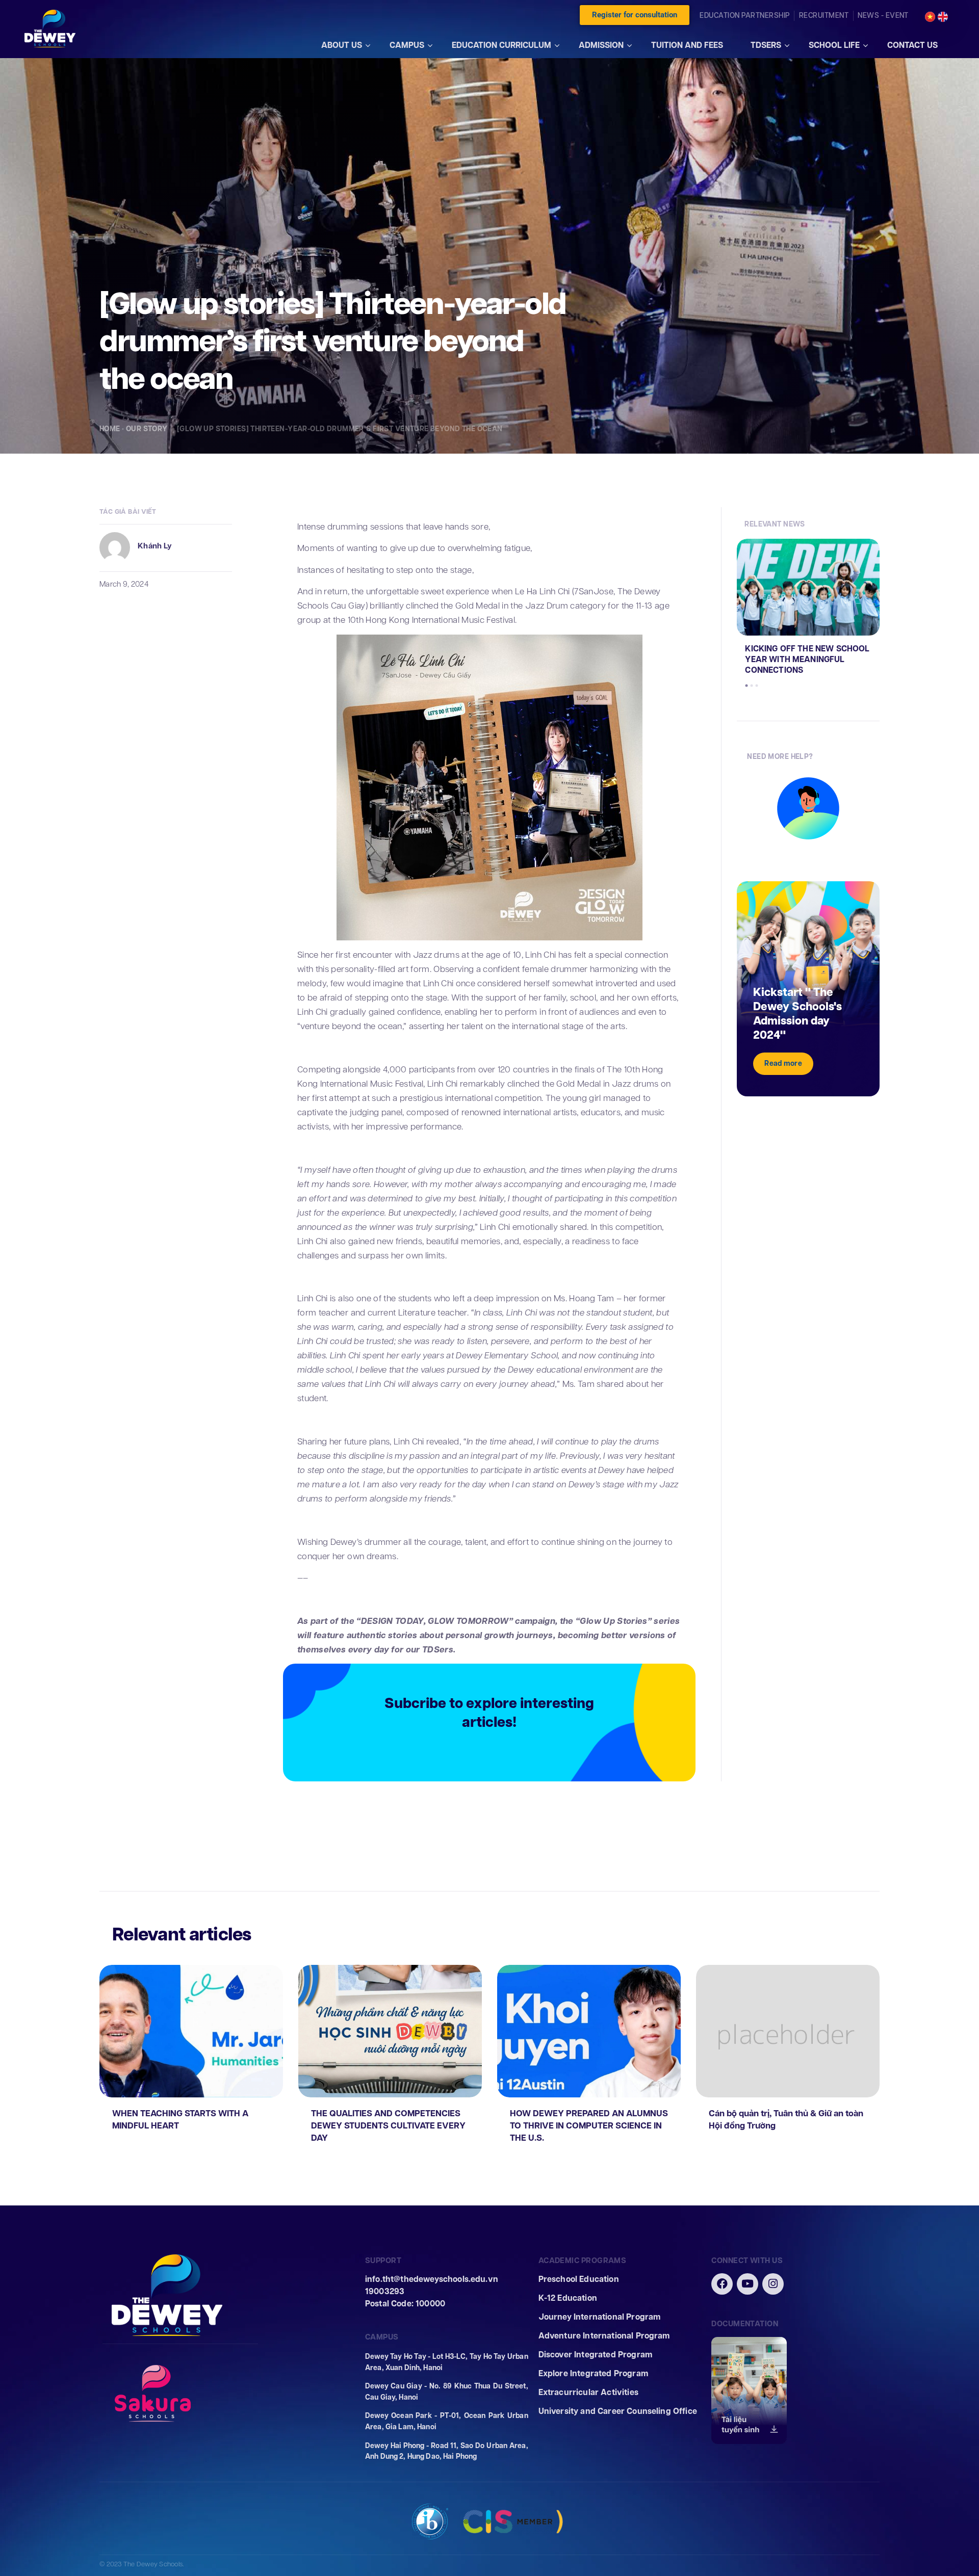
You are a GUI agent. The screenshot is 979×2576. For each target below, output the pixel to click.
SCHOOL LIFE (834, 45)
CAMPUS (407, 45)
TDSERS (766, 45)
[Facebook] (722, 2284)
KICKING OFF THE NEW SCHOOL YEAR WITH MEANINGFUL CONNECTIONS (807, 659)
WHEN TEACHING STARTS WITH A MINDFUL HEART (180, 2120)
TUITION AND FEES (687, 45)
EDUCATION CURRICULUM (501, 45)
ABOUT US (342, 45)
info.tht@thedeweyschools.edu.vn (432, 2279)
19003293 (385, 2291)
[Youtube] (748, 2284)
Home (110, 429)
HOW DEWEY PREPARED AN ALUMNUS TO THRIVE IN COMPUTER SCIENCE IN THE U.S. (589, 2126)
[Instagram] (773, 2284)
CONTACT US (912, 45)
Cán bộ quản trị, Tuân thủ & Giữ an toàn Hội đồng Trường (786, 2120)
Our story (148, 429)
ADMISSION (601, 45)
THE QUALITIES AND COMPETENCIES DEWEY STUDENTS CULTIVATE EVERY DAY (388, 2126)
